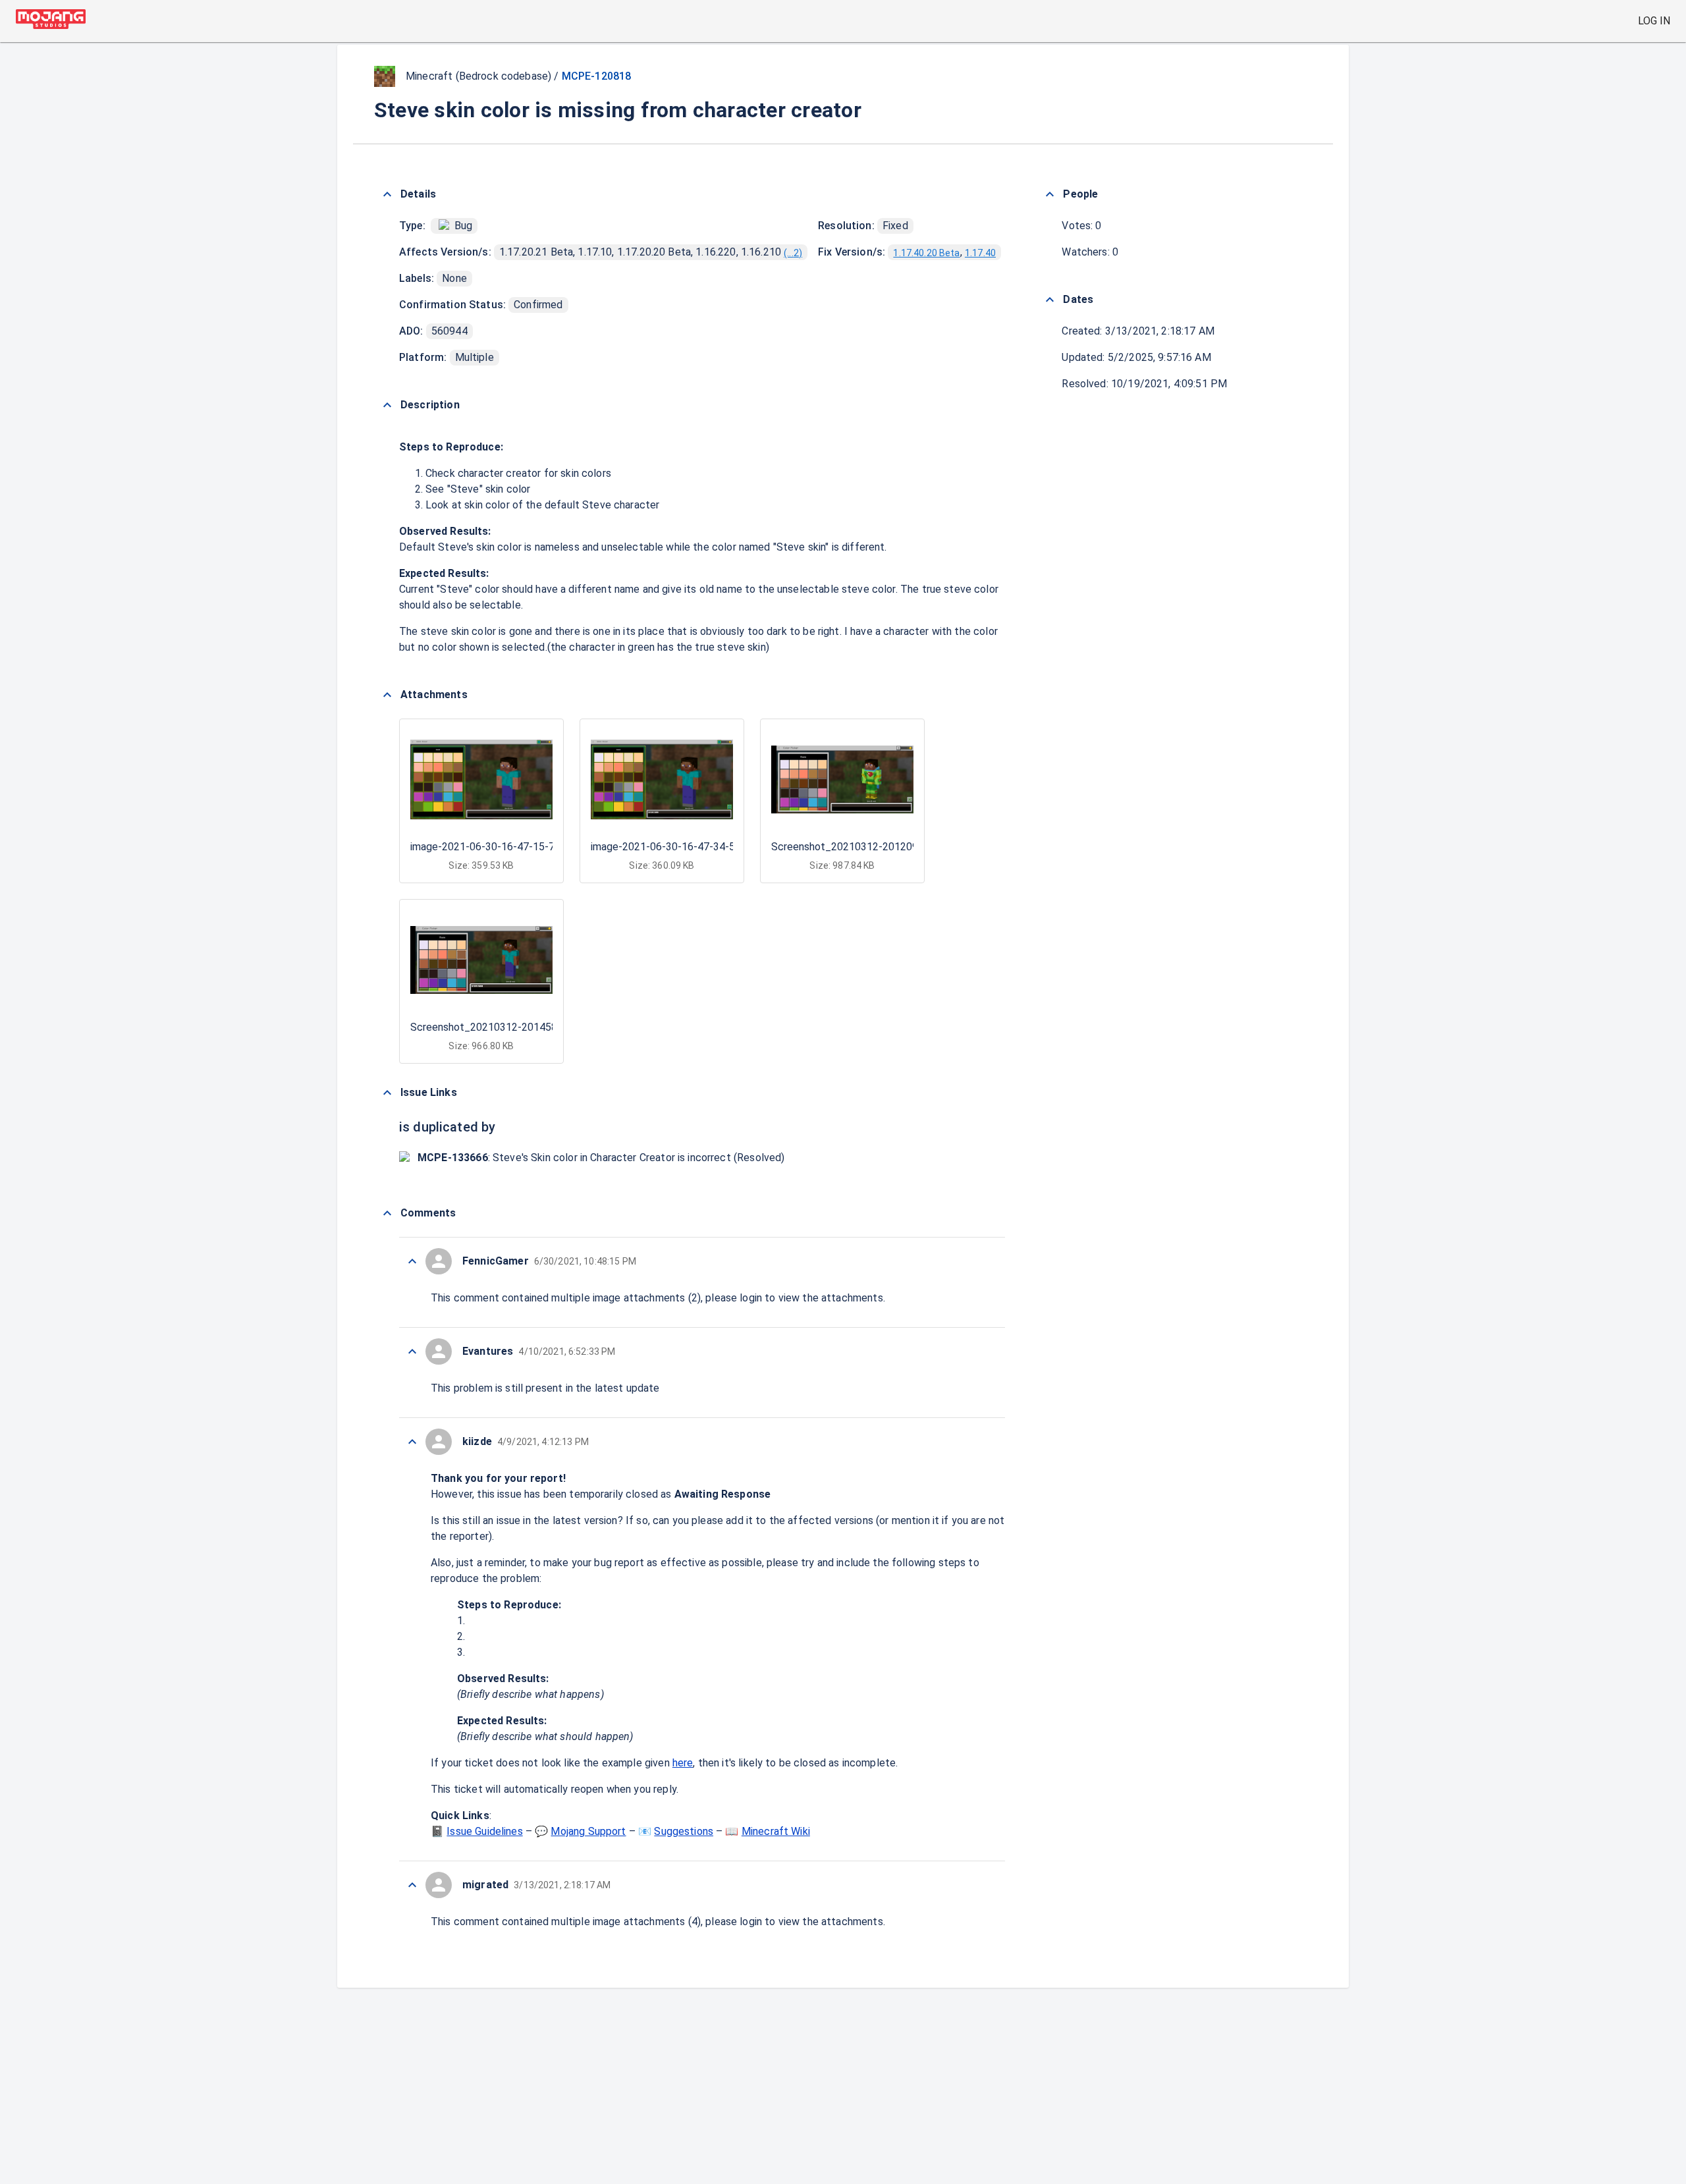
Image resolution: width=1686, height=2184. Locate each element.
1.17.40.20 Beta (926, 253)
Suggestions (684, 1831)
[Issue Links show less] (387, 1093)
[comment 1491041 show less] (412, 1885)
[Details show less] (387, 194)
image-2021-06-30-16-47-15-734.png (498, 847)
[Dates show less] (1050, 300)
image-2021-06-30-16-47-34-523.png (678, 847)
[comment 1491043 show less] (412, 1442)
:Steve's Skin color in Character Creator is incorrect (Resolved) (601, 1158)
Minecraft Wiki (776, 1831)
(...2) (793, 253)
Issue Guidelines (484, 1831)
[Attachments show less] (387, 695)
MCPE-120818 (597, 76)
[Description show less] (387, 405)
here (683, 1763)
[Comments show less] (387, 1213)
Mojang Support (588, 1831)
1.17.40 (980, 253)
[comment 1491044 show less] (412, 1351)
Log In (1654, 21)
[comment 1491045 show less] (412, 1261)
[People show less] (1050, 194)
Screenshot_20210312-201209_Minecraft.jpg (879, 847)
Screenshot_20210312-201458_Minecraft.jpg (518, 1027)
